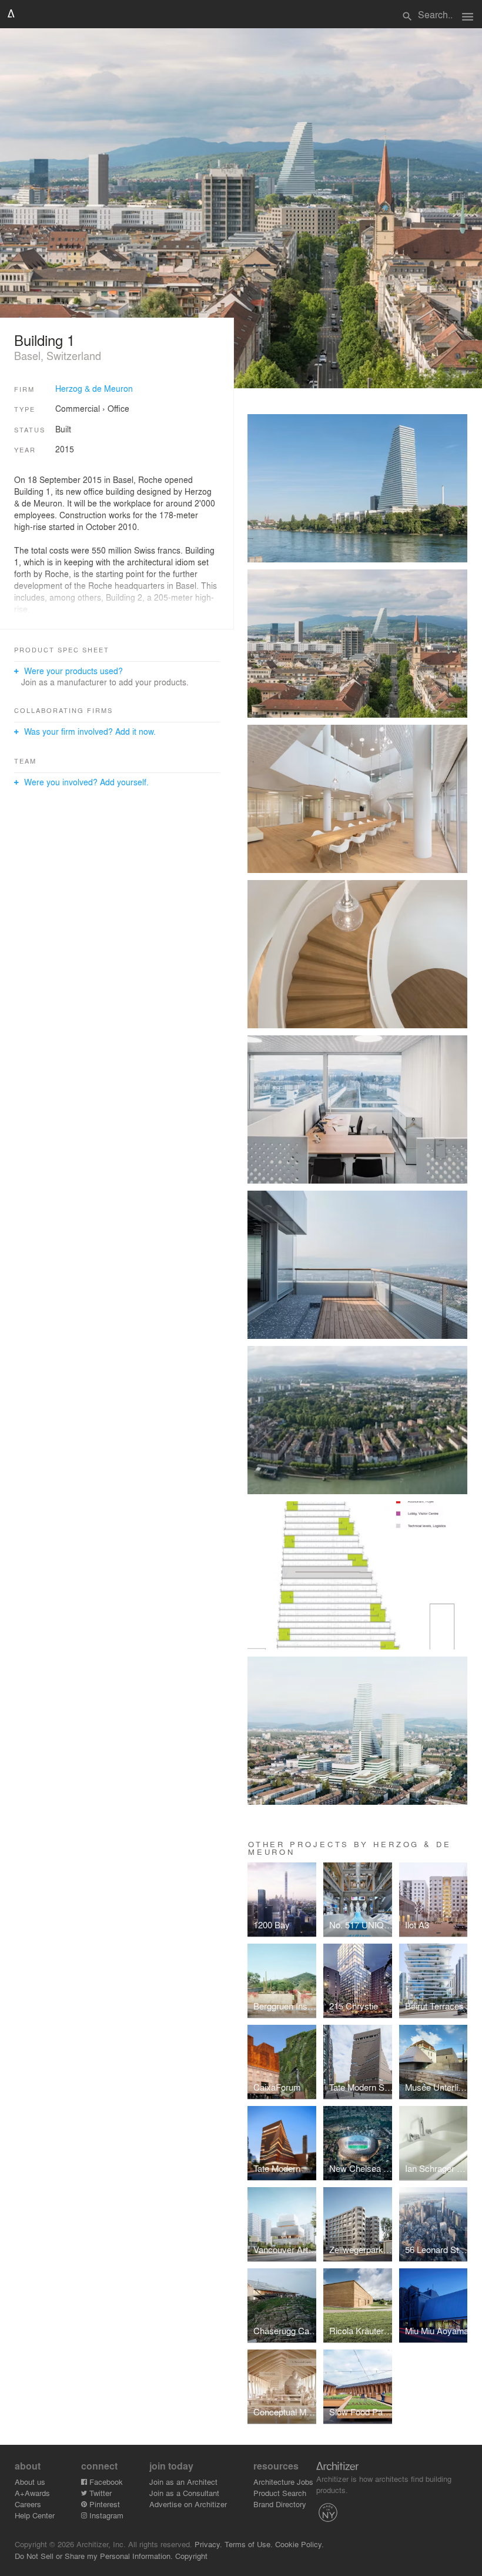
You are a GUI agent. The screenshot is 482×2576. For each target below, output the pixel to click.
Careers (28, 2504)
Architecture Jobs (283, 2482)
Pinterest (103, 2504)
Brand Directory (280, 2504)
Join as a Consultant (184, 2493)
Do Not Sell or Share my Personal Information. (94, 2556)
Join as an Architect (183, 2482)
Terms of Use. (249, 2544)
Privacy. (208, 2544)
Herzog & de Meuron (94, 388)
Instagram (105, 2515)
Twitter (99, 2493)
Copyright (191, 2556)
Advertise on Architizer (188, 2504)
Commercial (78, 408)
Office (118, 408)
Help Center (35, 2515)
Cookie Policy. (299, 2544)
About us (30, 2482)
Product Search (280, 2493)
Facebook (105, 2482)
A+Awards (32, 2493)
